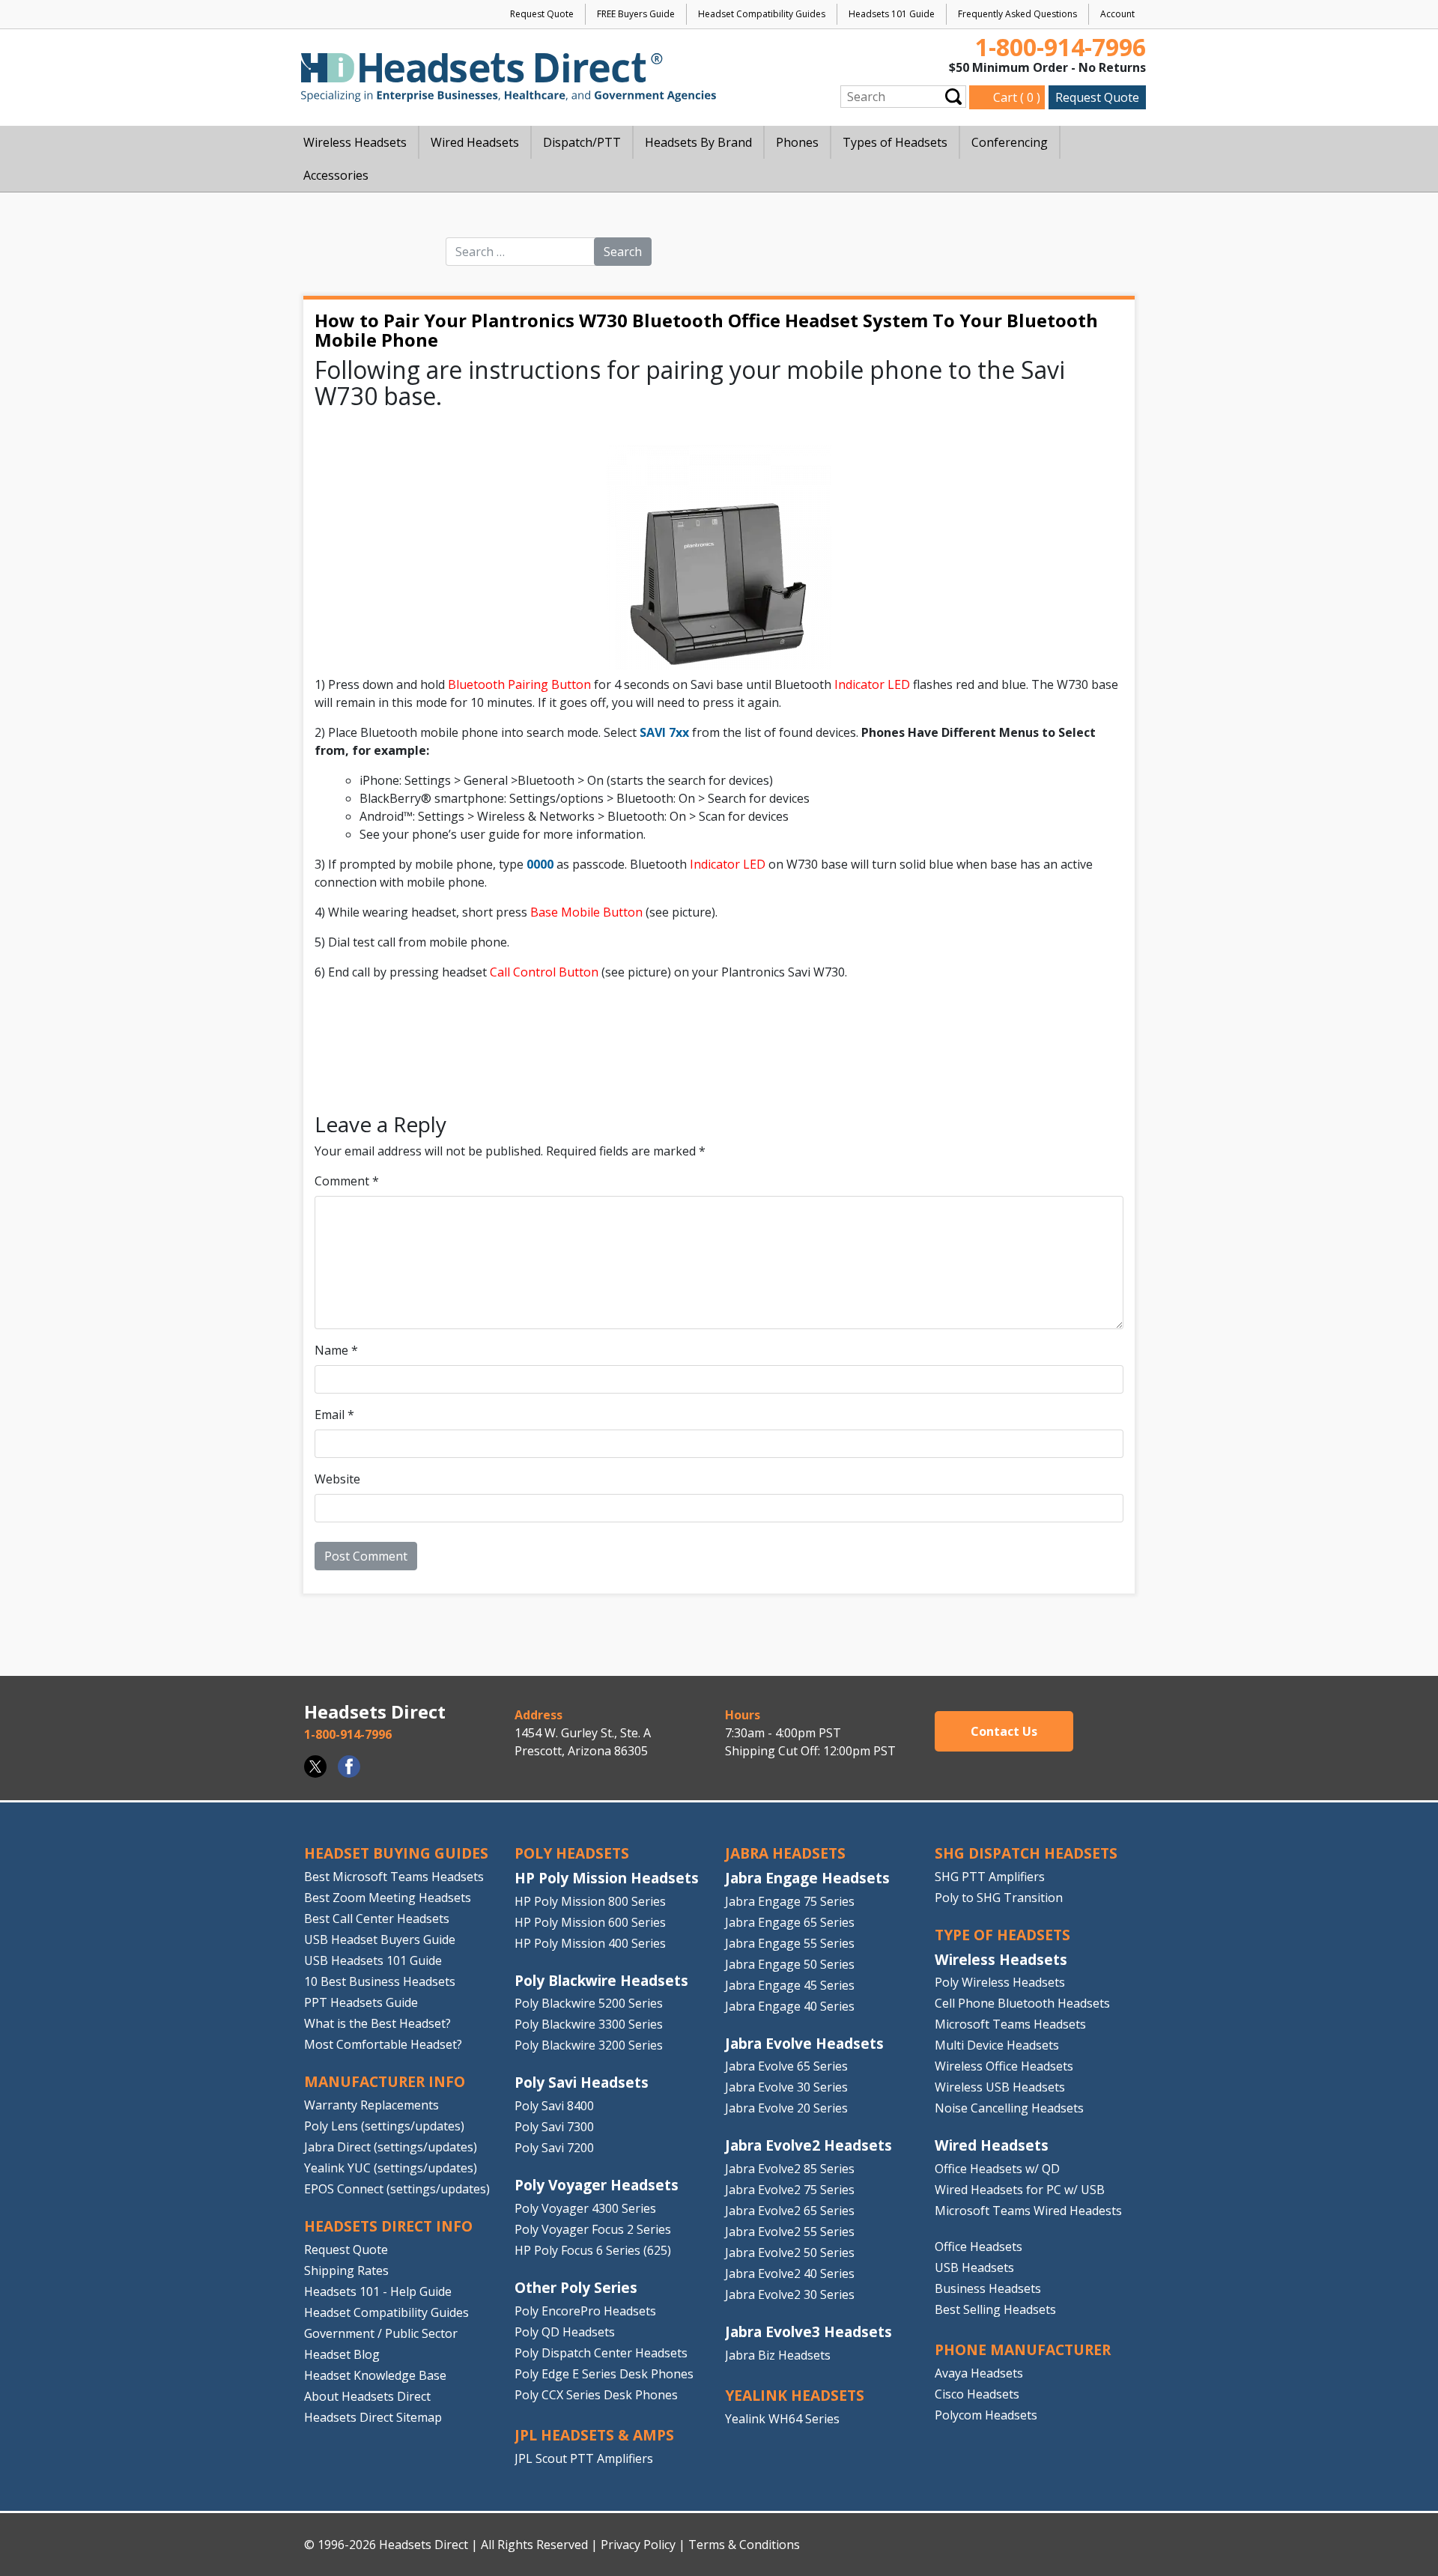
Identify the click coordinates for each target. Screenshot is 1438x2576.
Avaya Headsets (979, 2373)
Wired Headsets (992, 2145)
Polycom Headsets (986, 2415)
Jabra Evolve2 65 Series (790, 2211)
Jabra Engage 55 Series (790, 1943)
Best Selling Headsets (995, 2309)
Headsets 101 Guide (892, 14)
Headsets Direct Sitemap (373, 2416)
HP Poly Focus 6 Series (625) (593, 2250)
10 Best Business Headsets (380, 1981)
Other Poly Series (576, 2287)
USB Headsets (974, 2267)
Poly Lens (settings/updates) (384, 2126)
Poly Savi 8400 (554, 2106)
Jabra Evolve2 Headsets (809, 2145)
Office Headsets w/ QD (997, 2169)
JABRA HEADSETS (785, 1853)
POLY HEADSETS (572, 1853)
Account (1117, 14)
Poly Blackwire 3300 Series (589, 2024)
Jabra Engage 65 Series (790, 1922)
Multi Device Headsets (997, 2045)
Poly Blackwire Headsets (601, 1980)
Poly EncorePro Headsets (585, 2311)
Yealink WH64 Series (782, 2419)
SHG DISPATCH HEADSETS (1026, 1853)
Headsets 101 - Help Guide (378, 2291)
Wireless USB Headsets (1000, 2087)
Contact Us (1004, 1731)
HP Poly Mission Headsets (607, 1878)
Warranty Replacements (371, 2105)
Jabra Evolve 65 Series (786, 2066)
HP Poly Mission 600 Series (590, 1922)
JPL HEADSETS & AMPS (594, 2435)
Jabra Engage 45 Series (790, 1985)
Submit (953, 96)
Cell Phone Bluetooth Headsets (1022, 2003)
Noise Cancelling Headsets (1009, 2108)
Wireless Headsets (1001, 1959)
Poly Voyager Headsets (597, 2185)
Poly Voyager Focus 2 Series (593, 2229)
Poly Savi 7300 (554, 2127)
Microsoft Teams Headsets (1010, 2024)
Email (334, 1415)
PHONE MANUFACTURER (1023, 2349)
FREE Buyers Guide (636, 14)
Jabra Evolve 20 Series (786, 2108)
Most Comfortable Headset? (383, 2044)
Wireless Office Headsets (1004, 2066)
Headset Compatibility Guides (762, 14)
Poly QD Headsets (565, 2332)
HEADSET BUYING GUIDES (396, 1853)
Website (337, 1479)
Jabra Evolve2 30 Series (790, 2294)
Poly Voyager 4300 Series (585, 2208)
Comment (347, 1181)
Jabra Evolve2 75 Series (790, 2190)
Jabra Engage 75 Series (790, 1901)
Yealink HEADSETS (795, 2395)
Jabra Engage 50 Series (790, 1964)
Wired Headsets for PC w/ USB (1020, 2190)
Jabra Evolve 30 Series (786, 2087)
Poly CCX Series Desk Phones (596, 2395)
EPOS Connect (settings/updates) (397, 2189)
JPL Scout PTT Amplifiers (584, 2458)
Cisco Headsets (977, 2394)
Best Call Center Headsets (377, 1919)
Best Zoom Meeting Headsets (388, 1898)
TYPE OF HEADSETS (1002, 1935)
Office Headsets (979, 2247)
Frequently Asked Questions (1017, 14)
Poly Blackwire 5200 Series (589, 2003)
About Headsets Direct (367, 2396)
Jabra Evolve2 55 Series (790, 2232)
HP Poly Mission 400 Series (590, 1943)
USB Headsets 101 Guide (373, 1960)
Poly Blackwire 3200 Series (589, 2045)
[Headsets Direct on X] (315, 1767)
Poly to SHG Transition (999, 1898)
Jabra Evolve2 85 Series (790, 2169)
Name (336, 1350)
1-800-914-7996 (1061, 47)
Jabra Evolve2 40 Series (790, 2273)
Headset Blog (342, 2354)
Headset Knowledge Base (375, 2375)
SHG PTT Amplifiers (990, 1877)
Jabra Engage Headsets (807, 1878)
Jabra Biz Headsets (778, 2355)
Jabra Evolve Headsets (804, 2043)
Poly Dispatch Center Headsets (601, 2353)
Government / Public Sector (381, 2333)
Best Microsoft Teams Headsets (394, 1877)
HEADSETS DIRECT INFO (388, 2226)
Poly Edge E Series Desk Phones (604, 2374)
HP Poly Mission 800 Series (590, 1901)
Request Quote (542, 14)
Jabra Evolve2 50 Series (790, 2253)
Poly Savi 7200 (554, 2148)
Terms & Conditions (744, 2545)
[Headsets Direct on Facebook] (349, 1767)
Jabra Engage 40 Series (790, 2006)
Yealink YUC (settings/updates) (391, 2168)
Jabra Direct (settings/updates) (391, 2147)
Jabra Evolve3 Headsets (809, 2332)
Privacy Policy (638, 2545)
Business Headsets (988, 2288)
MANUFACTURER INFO (385, 2081)
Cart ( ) (1017, 97)
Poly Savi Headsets (582, 2082)
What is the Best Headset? (377, 2023)
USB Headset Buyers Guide (380, 1939)
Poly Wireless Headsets (1000, 1982)
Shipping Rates (346, 2270)
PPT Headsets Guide (361, 2002)
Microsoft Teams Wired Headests (1028, 2211)
